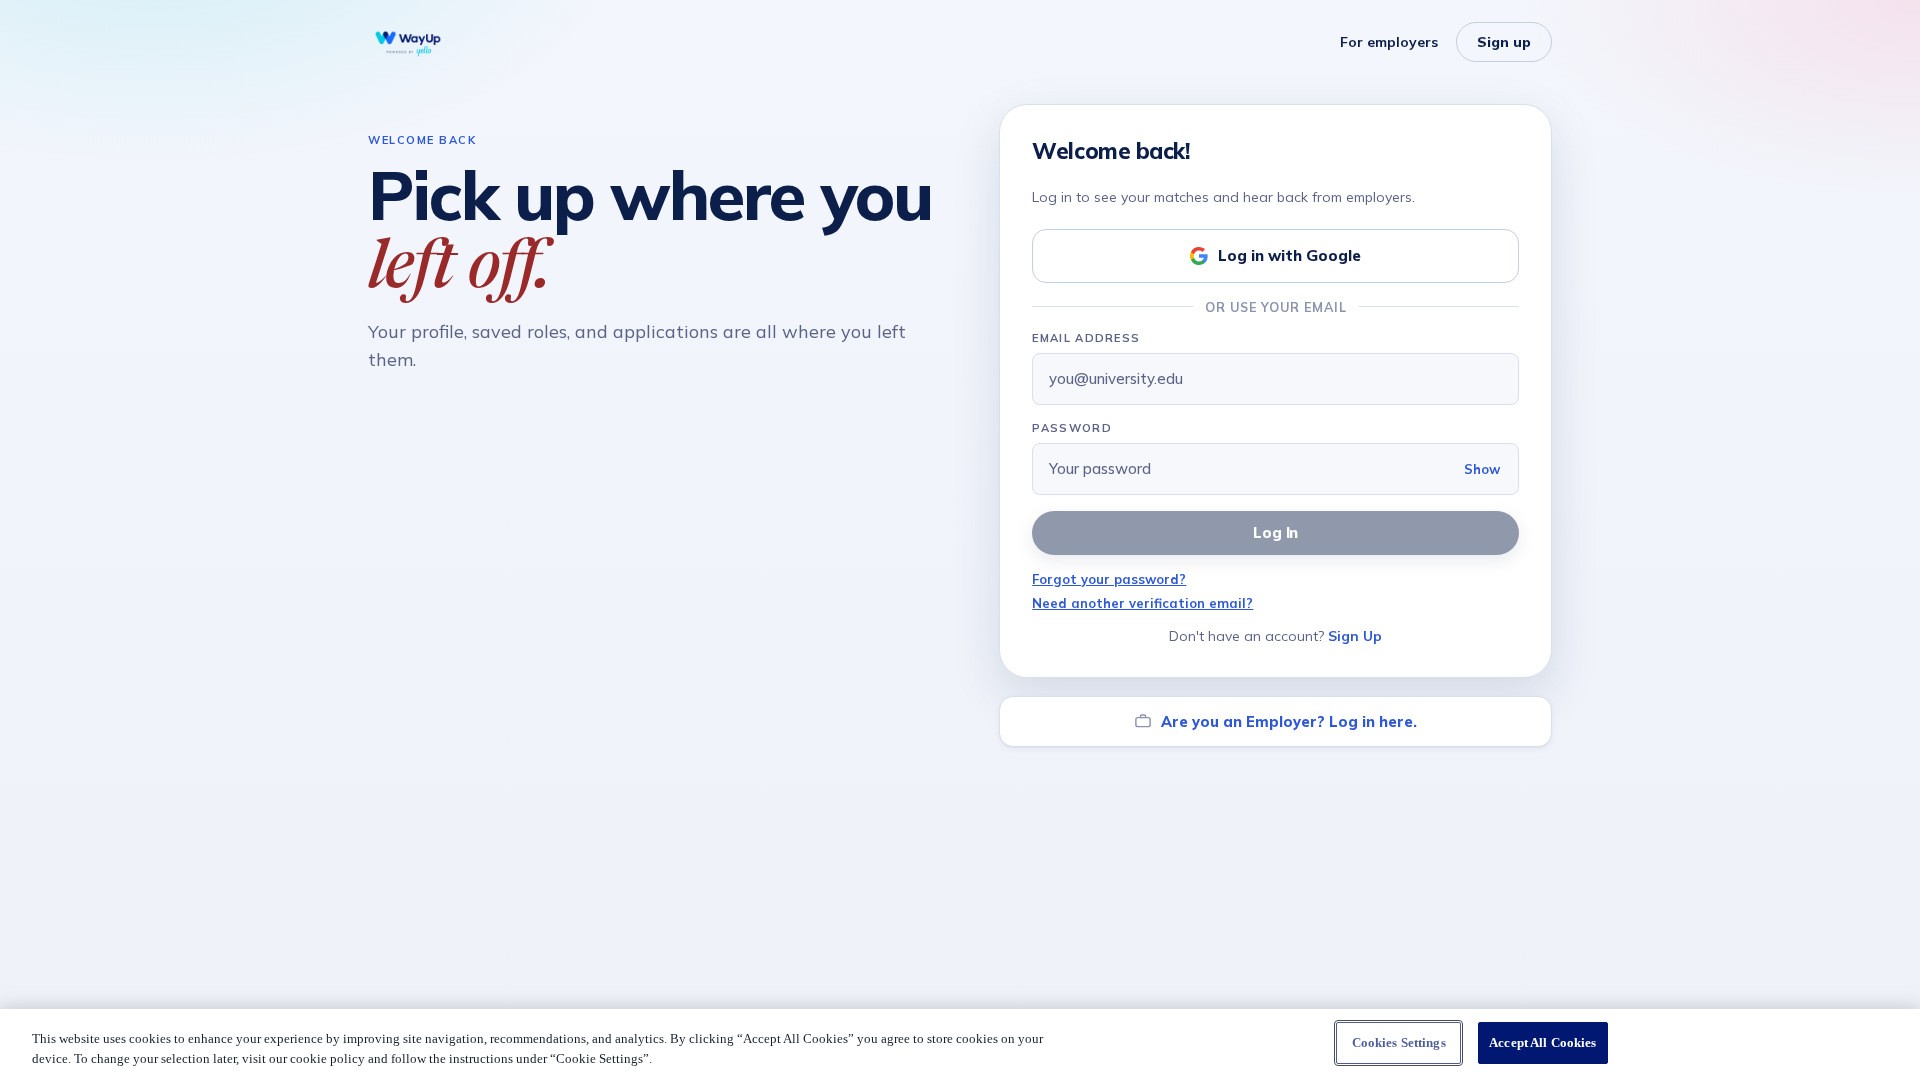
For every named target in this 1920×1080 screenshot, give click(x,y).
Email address (1086, 338)
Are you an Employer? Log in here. (1289, 721)
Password (1072, 428)
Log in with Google (1289, 255)
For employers (1389, 42)
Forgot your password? (1109, 579)
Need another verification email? (1142, 603)
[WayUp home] (408, 42)
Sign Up (1355, 636)
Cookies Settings (1399, 1042)
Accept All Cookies (1542, 1042)
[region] (960, 1044)
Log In (1276, 532)
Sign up (1504, 42)
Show (1482, 469)
